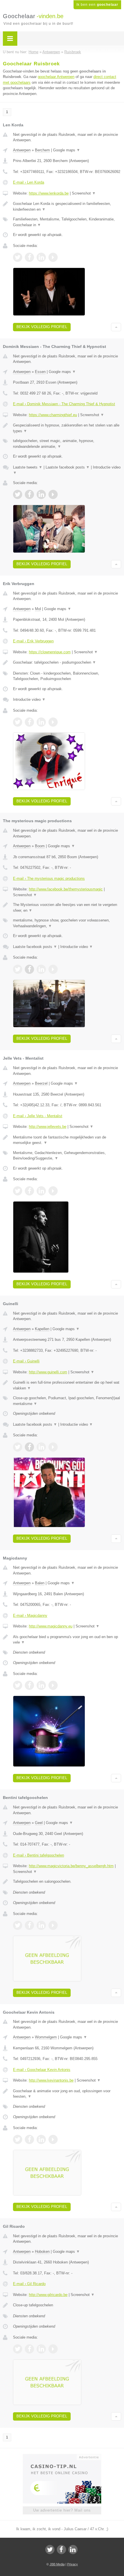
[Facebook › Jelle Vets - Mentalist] (29, 1191)
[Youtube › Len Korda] (53, 257)
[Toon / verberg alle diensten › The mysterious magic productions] (67, 923)
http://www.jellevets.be (48, 1127)
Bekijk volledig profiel (42, 327)
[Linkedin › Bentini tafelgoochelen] (41, 1925)
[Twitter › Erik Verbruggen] (18, 722)
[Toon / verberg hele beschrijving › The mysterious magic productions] (67, 908)
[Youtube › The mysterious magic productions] (53, 969)
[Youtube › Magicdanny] (53, 1685)
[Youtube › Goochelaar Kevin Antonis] (53, 2139)
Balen (40, 1583)
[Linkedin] (73, 2550)
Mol (38, 609)
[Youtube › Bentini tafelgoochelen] (53, 1925)
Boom (40, 846)
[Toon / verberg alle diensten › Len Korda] (67, 222)
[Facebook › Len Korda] (29, 257)
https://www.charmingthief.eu (53, 415)
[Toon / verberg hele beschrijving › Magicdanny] (67, 1640)
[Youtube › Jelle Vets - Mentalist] (53, 1191)
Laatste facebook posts (68, 467)
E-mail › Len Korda (29, 182)
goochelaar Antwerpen (56, 77)
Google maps (67, 150)
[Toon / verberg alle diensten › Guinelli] (67, 1401)
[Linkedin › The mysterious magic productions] (41, 969)
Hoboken (42, 2252)
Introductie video (29, 699)
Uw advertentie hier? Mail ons (62, 2510)
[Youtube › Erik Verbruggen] (53, 722)
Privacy (73, 2564)
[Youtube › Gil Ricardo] (53, 2349)
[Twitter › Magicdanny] (18, 1685)
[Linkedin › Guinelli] (41, 1447)
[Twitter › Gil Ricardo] (18, 2349)
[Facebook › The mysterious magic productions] (29, 969)
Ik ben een (97, 5)
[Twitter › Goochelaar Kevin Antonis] (18, 2139)
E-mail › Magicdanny (30, 1616)
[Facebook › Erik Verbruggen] (29, 722)
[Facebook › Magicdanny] (29, 1685)
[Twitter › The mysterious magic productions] (18, 969)
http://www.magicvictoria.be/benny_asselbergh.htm (71, 1866)
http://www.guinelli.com (48, 1372)
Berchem (42, 150)
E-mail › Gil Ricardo (29, 2284)
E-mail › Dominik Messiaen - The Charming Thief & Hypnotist (64, 404)
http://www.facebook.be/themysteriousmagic (66, 889)
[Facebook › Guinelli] (29, 1447)
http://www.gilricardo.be (48, 2295)
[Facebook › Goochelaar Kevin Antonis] (29, 2139)
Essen (40, 372)
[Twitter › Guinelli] (18, 1447)
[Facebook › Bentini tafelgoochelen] (29, 1925)
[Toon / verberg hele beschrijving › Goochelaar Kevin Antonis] (67, 2094)
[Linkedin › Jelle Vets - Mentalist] (41, 1191)
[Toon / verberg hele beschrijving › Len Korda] (67, 206)
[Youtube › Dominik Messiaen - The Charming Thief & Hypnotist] (53, 494)
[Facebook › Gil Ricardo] (29, 2349)
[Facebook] (61, 2550)
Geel (39, 1823)
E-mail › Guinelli (26, 1361)
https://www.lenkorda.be (49, 193)
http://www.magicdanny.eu (51, 1626)
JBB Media (57, 2564)
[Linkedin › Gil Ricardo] (41, 2349)
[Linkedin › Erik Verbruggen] (41, 722)
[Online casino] (62, 2457)
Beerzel (41, 1083)
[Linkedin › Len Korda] (41, 257)
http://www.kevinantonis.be (51, 2080)
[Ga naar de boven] (116, 327)
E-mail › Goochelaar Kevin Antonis (42, 2070)
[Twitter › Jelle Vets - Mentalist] (18, 1191)
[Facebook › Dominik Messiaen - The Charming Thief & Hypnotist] (29, 494)
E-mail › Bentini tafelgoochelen (38, 1855)
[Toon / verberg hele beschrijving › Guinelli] (67, 1385)
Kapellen (42, 1329)
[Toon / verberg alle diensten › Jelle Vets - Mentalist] (67, 1156)
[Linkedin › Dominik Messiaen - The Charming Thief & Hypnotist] (41, 494)
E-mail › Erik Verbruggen (33, 641)
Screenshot (84, 193)
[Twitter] (50, 2550)
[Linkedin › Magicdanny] (41, 1685)
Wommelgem (46, 2037)
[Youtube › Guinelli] (53, 1447)
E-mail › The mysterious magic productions (49, 878)
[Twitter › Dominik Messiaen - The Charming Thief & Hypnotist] (18, 494)
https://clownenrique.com (50, 652)
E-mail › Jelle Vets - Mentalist (38, 1116)
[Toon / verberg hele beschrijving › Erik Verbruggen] (67, 662)
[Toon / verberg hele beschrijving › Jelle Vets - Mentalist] (67, 1140)
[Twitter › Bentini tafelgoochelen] (18, 1925)
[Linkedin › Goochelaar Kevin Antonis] (41, 2139)
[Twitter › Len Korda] (18, 257)
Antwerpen (22, 150)
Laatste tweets (28, 467)
